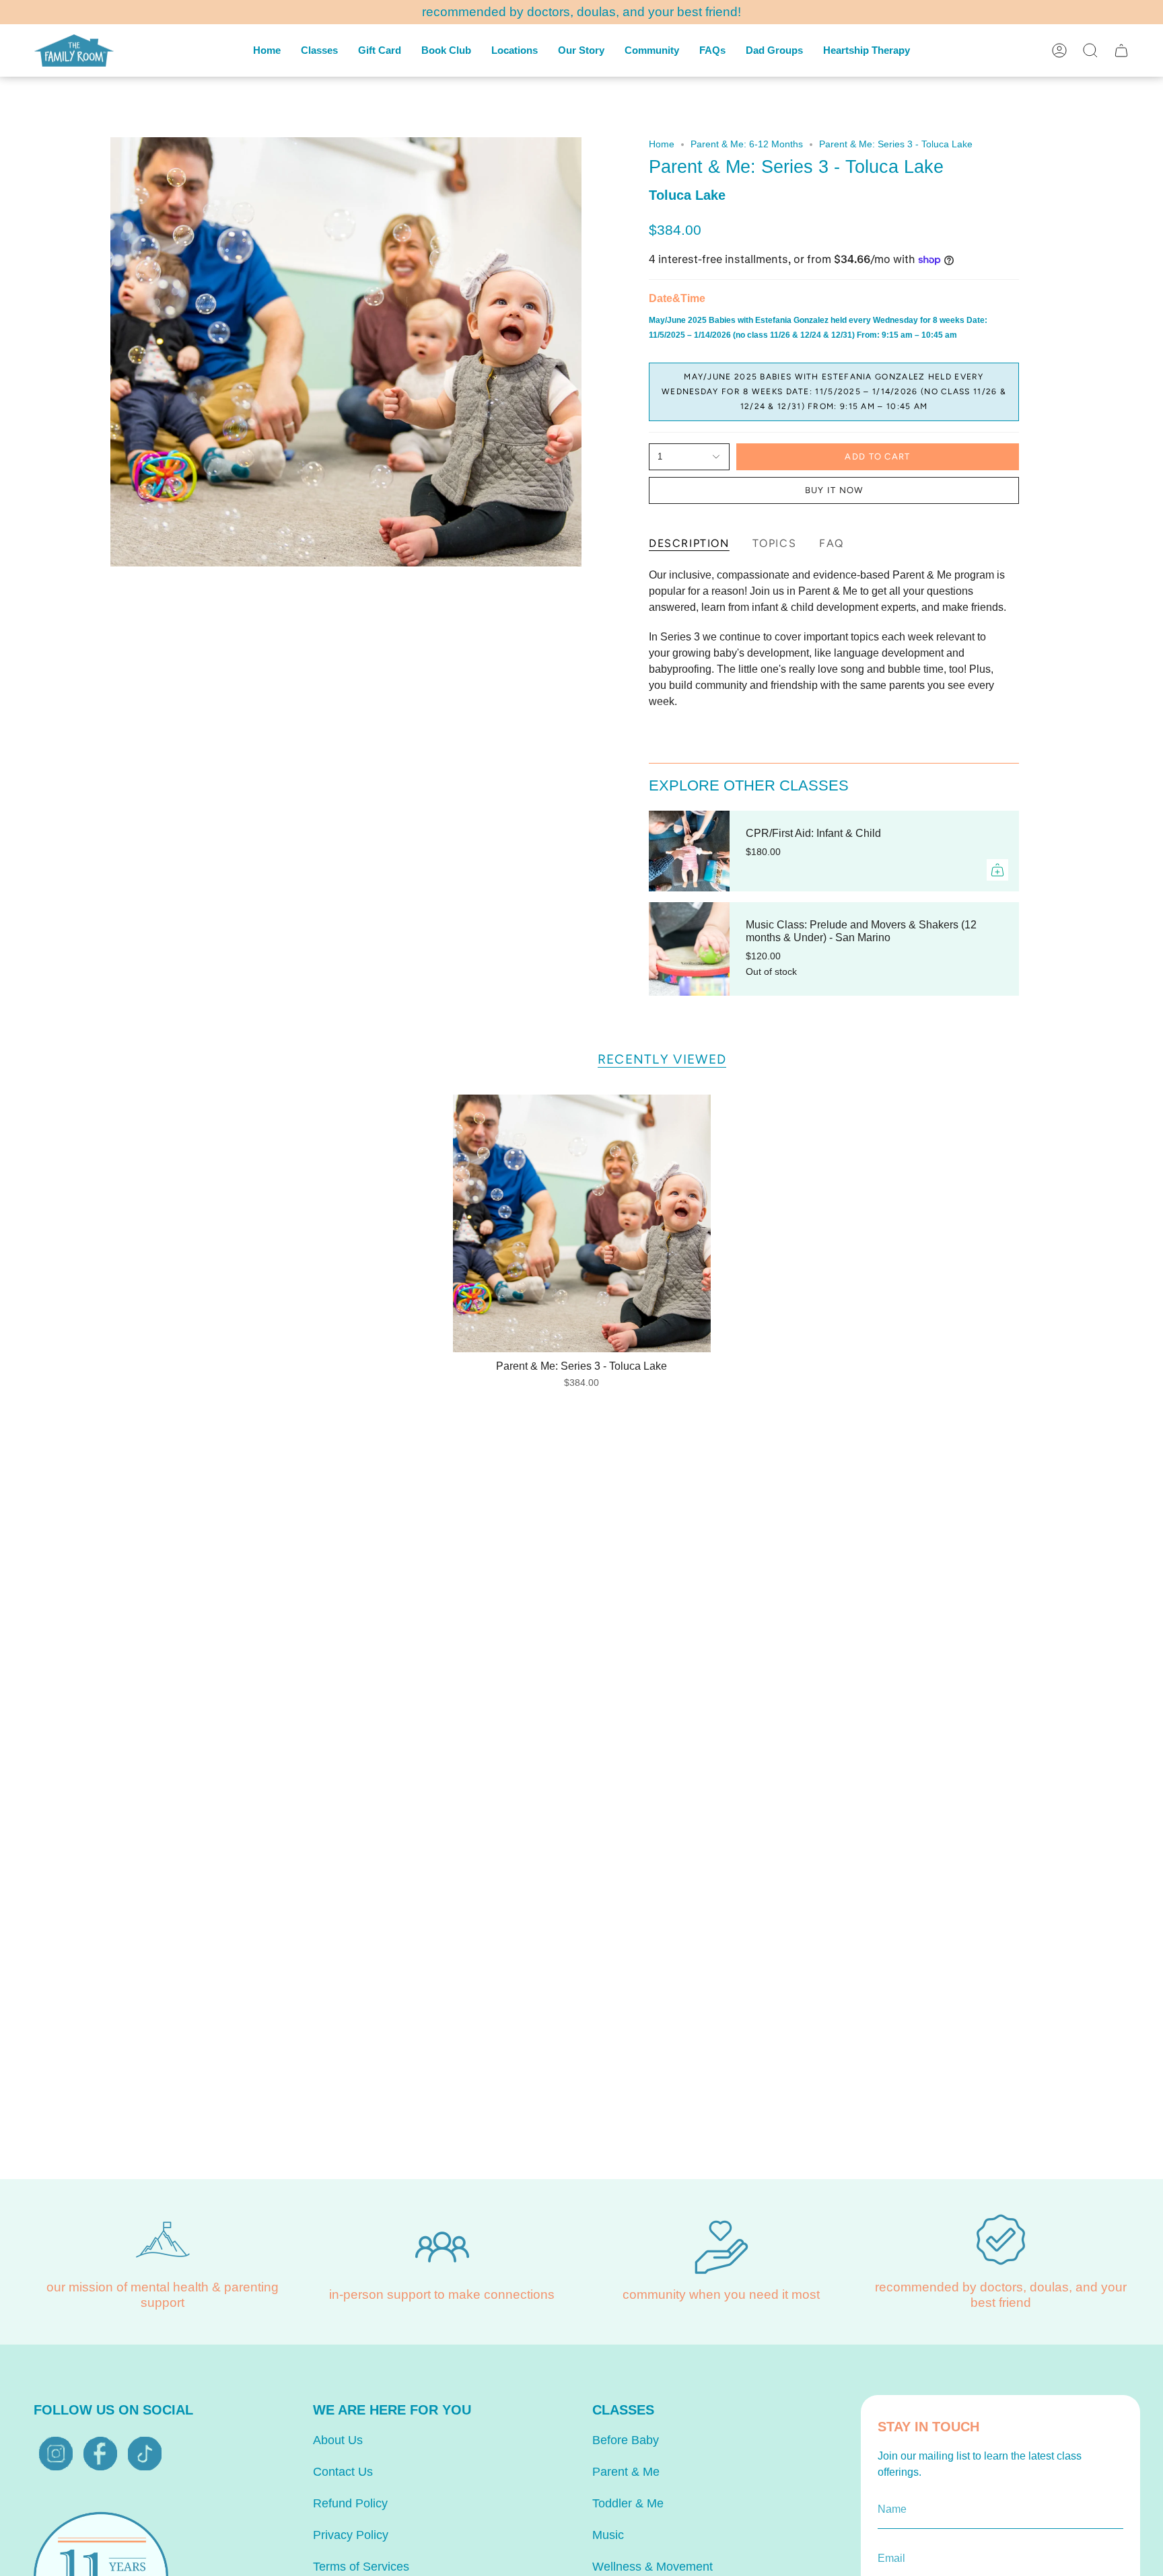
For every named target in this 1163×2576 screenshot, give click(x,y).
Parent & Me (626, 2472)
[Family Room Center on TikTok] (145, 2454)
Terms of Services (361, 2567)
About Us (338, 2440)
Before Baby (626, 2440)
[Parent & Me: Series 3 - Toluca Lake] (582, 1223)
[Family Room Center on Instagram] (56, 2454)
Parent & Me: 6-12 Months (747, 144)
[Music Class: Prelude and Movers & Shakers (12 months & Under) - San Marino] (689, 949)
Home (662, 144)
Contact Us (343, 2472)
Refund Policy (350, 2503)
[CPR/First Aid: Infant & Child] (689, 851)
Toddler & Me (628, 2503)
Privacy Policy (351, 2535)
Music (608, 2535)
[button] (319, 50)
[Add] (997, 870)
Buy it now (834, 490)
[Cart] (1121, 50)
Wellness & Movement (653, 2567)
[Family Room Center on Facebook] (100, 2454)
